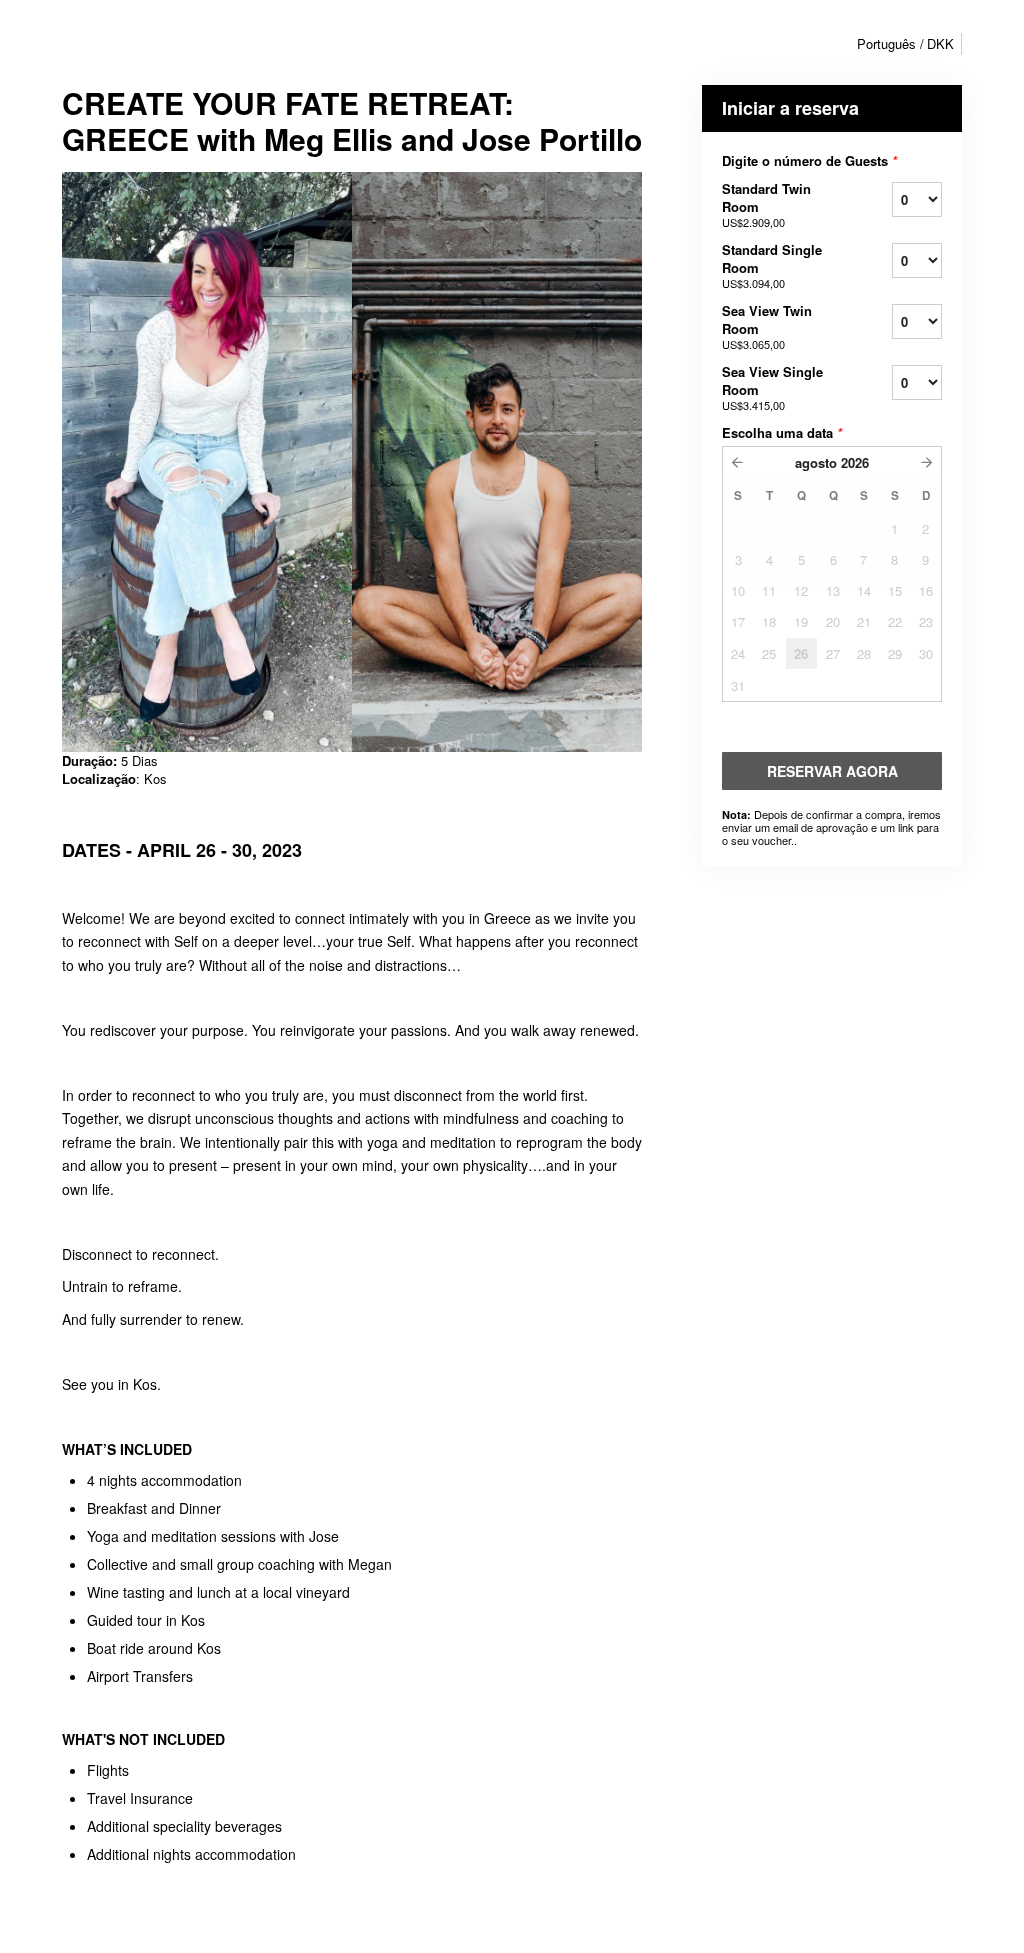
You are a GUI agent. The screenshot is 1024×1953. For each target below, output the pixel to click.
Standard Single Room (772, 265)
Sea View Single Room (772, 387)
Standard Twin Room (766, 204)
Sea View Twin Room (767, 326)
